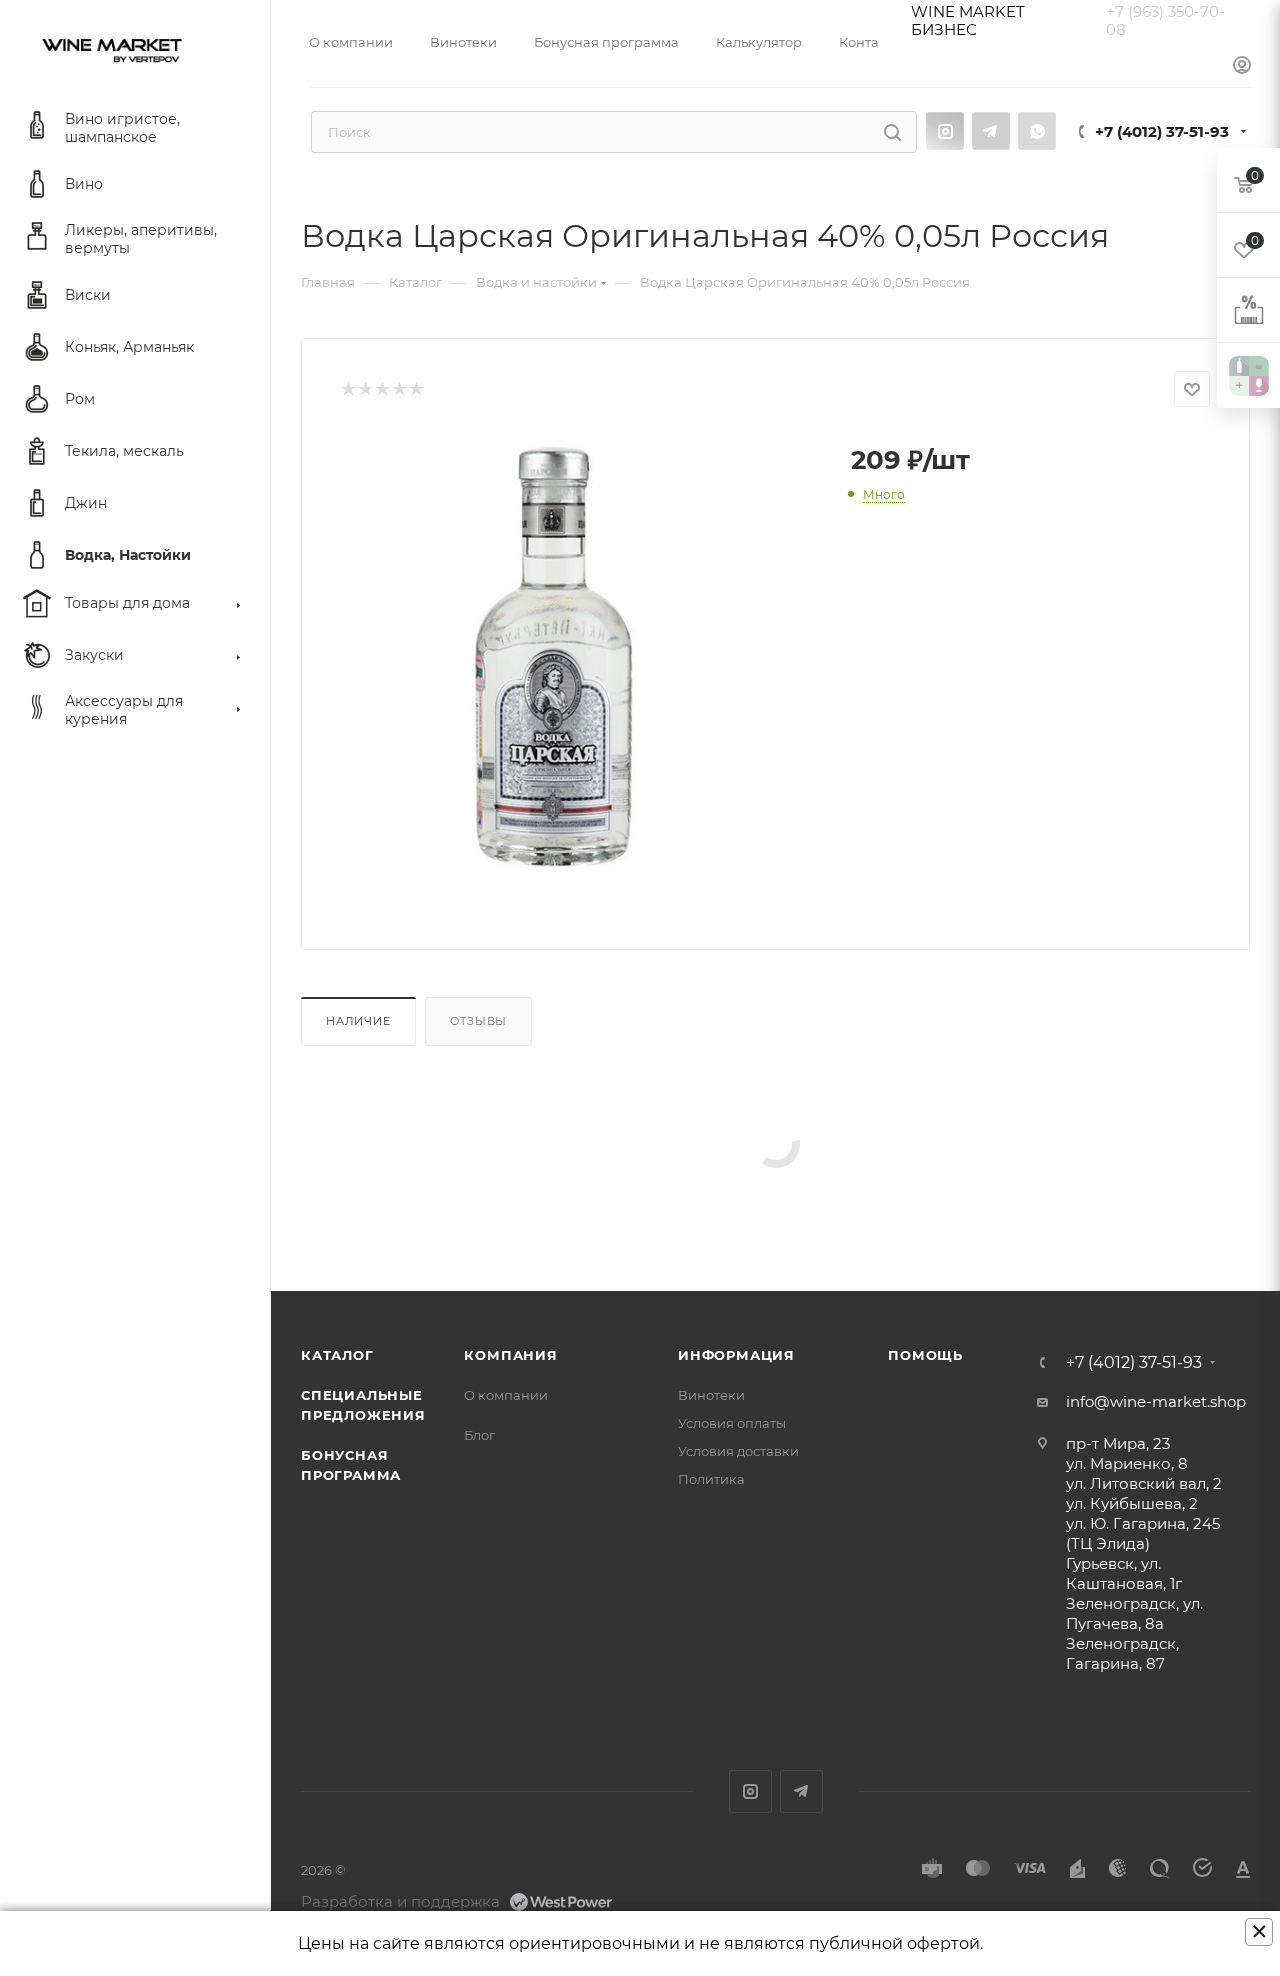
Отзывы (478, 1021)
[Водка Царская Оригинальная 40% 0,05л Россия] (554, 657)
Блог (479, 1435)
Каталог (337, 1355)
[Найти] (892, 132)
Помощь (925, 1355)
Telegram (991, 131)
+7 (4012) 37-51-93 (1162, 131)
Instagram (945, 131)
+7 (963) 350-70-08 (1165, 21)
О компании (506, 1395)
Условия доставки (738, 1451)
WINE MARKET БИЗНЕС (968, 21)
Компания (510, 1355)
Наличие (358, 1021)
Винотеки (711, 1395)
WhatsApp (1037, 131)
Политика (711, 1479)
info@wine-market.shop (1156, 1401)
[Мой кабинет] (1242, 66)
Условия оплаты (732, 1423)
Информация (736, 1355)
